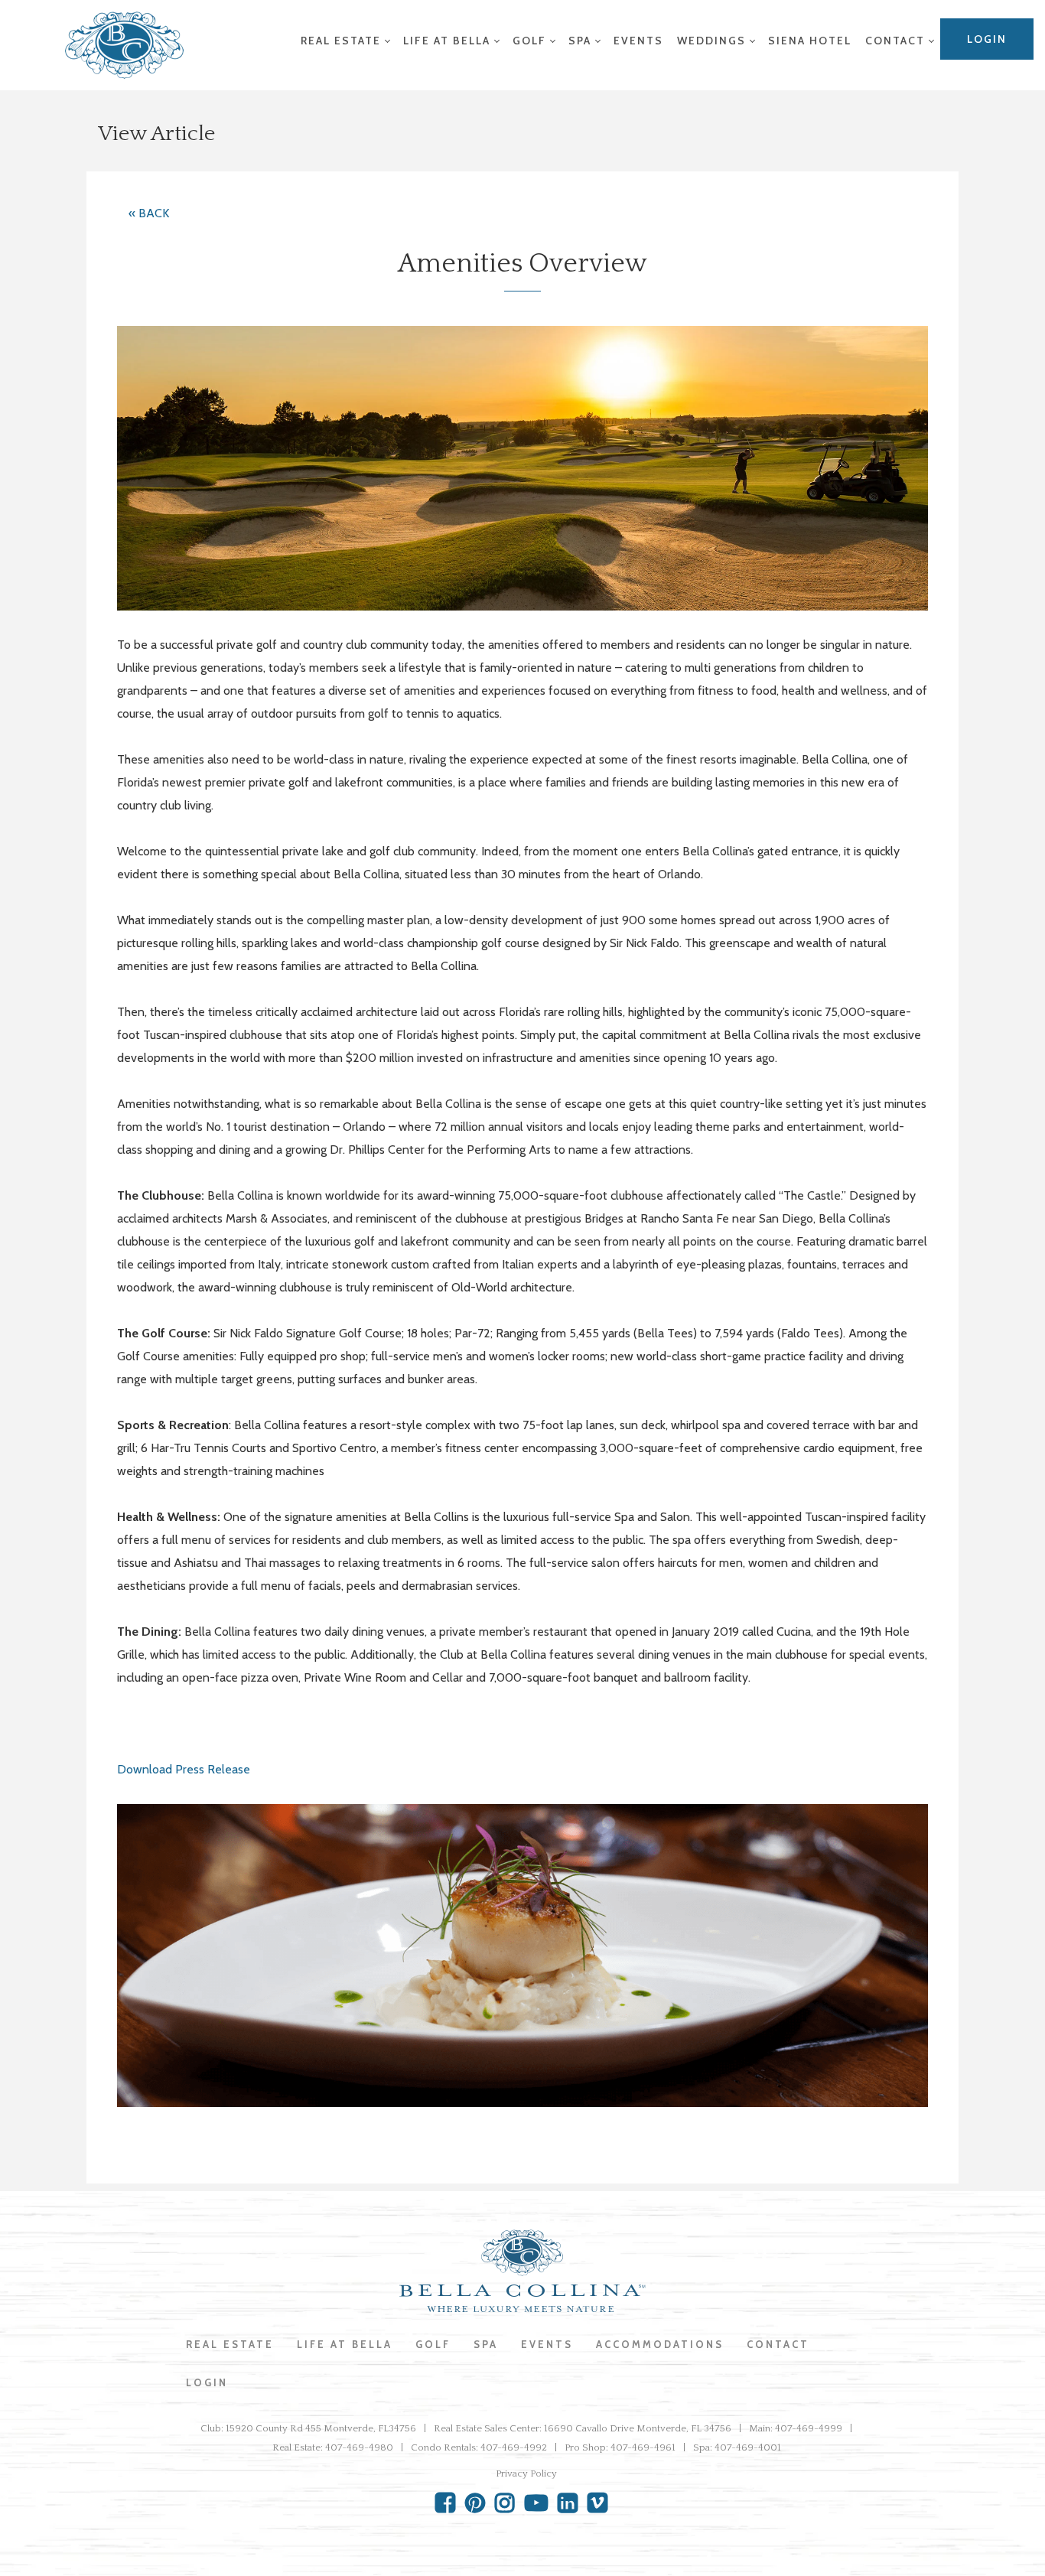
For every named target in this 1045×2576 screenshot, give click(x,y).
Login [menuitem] (987, 39)
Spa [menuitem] (580, 41)
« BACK (149, 213)
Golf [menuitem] (529, 41)
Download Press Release (184, 1769)
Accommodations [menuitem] (660, 2344)
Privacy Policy (526, 2473)
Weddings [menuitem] (711, 41)
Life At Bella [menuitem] (345, 2344)
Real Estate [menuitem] (341, 41)
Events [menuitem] (638, 41)
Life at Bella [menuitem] (447, 41)
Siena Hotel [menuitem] (810, 41)
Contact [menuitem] (895, 41)
